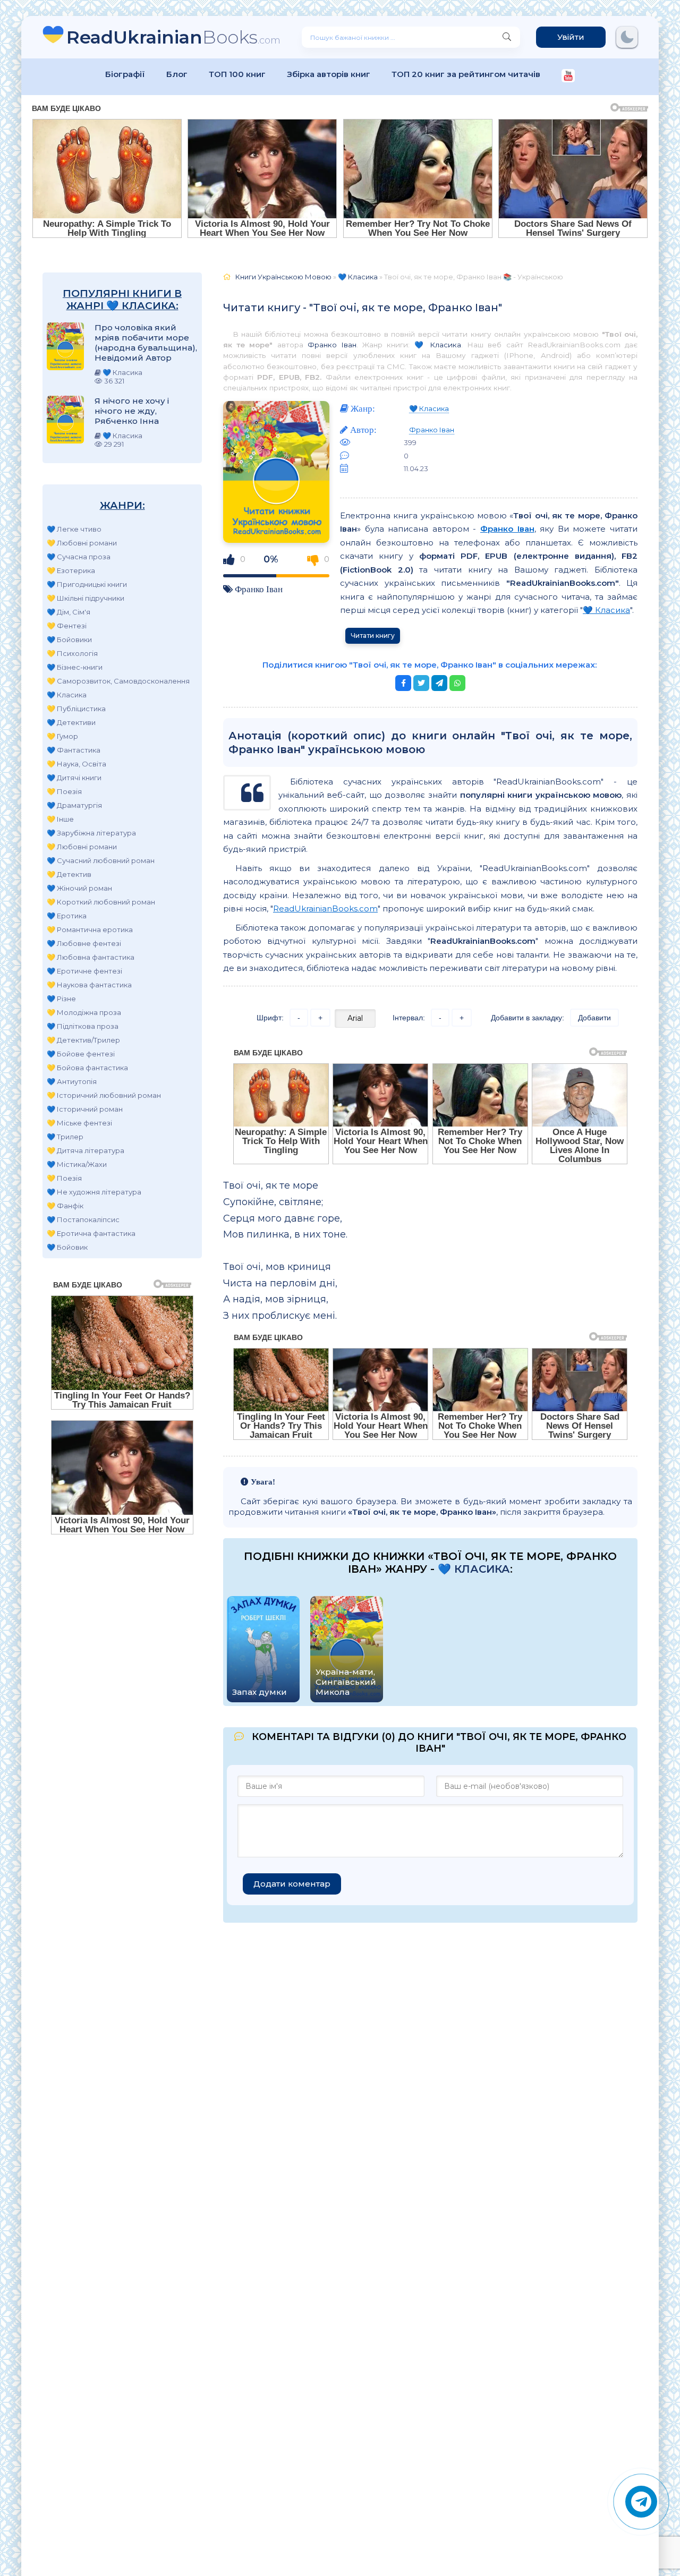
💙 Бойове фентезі (81, 1054)
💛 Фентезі (67, 626)
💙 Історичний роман (85, 1109)
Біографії (125, 74)
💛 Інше (60, 819)
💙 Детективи (71, 722)
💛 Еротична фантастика (91, 1233)
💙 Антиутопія (72, 1081)
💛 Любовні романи (82, 543)
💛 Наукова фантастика (89, 985)
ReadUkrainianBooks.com (325, 909)
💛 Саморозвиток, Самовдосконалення (118, 681)
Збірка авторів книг (329, 74)
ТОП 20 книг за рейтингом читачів (466, 74)
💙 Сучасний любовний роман (101, 860)
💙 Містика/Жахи (77, 1164)
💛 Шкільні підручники (86, 598)
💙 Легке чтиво (74, 529)
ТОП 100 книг (237, 74)
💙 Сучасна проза (79, 557)
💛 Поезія (64, 791)
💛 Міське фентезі (79, 1123)
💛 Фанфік (65, 1206)
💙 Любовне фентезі (84, 943)
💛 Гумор (62, 736)
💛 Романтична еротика (90, 929)
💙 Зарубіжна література (91, 833)
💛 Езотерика (71, 570)
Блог (177, 74)
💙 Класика (67, 695)
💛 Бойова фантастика (87, 1068)
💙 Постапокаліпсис (83, 1219)
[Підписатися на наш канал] (568, 77)
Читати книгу (373, 636)
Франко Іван (332, 345)
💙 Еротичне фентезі (84, 971)
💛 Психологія (72, 653)
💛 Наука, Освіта (76, 764)
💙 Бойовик (67, 1247)
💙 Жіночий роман (79, 888)
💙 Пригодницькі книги (87, 584)
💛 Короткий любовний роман (101, 902)
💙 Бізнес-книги (75, 667)
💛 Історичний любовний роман (104, 1095)
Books (173, 37)
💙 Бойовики (69, 639)
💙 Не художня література (94, 1192)
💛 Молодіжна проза (84, 1012)
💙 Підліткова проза (83, 1026)
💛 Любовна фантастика (91, 957)
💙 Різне (61, 999)
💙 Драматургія (74, 805)
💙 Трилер (65, 1137)
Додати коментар (292, 1884)
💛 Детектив (69, 874)
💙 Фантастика (74, 750)
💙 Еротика (67, 916)
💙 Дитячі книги (74, 778)
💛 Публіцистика (76, 709)
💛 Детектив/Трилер (83, 1040)
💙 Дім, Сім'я (69, 612)
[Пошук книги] (507, 37)
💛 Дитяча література (86, 1150)
